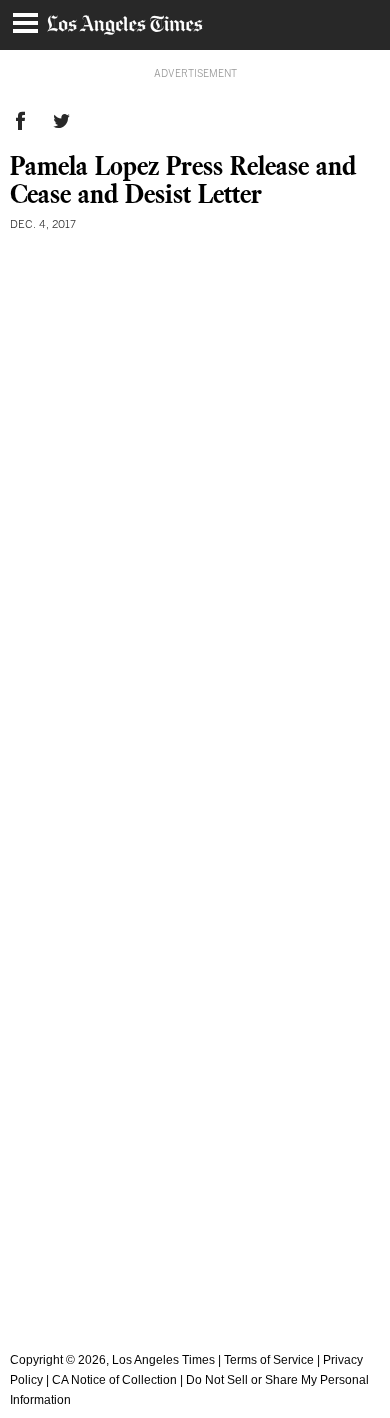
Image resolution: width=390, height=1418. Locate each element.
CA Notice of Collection (114, 1380)
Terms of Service (269, 1360)
